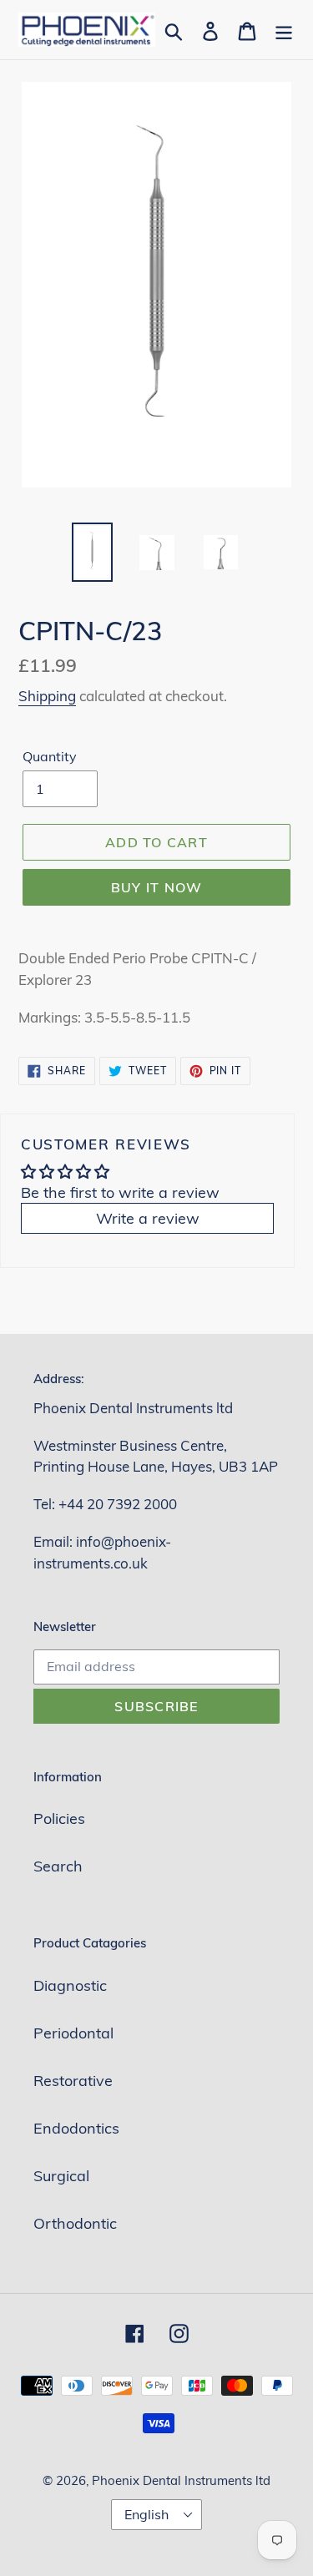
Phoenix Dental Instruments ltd (181, 2480)
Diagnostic (70, 1985)
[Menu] (284, 30)
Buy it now (157, 887)
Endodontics (76, 2128)
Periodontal (73, 2033)
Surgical (61, 2176)
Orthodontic (75, 2223)
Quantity (50, 756)
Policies (59, 1818)
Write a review (148, 1218)
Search (58, 1866)
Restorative (73, 2081)
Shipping (47, 696)
